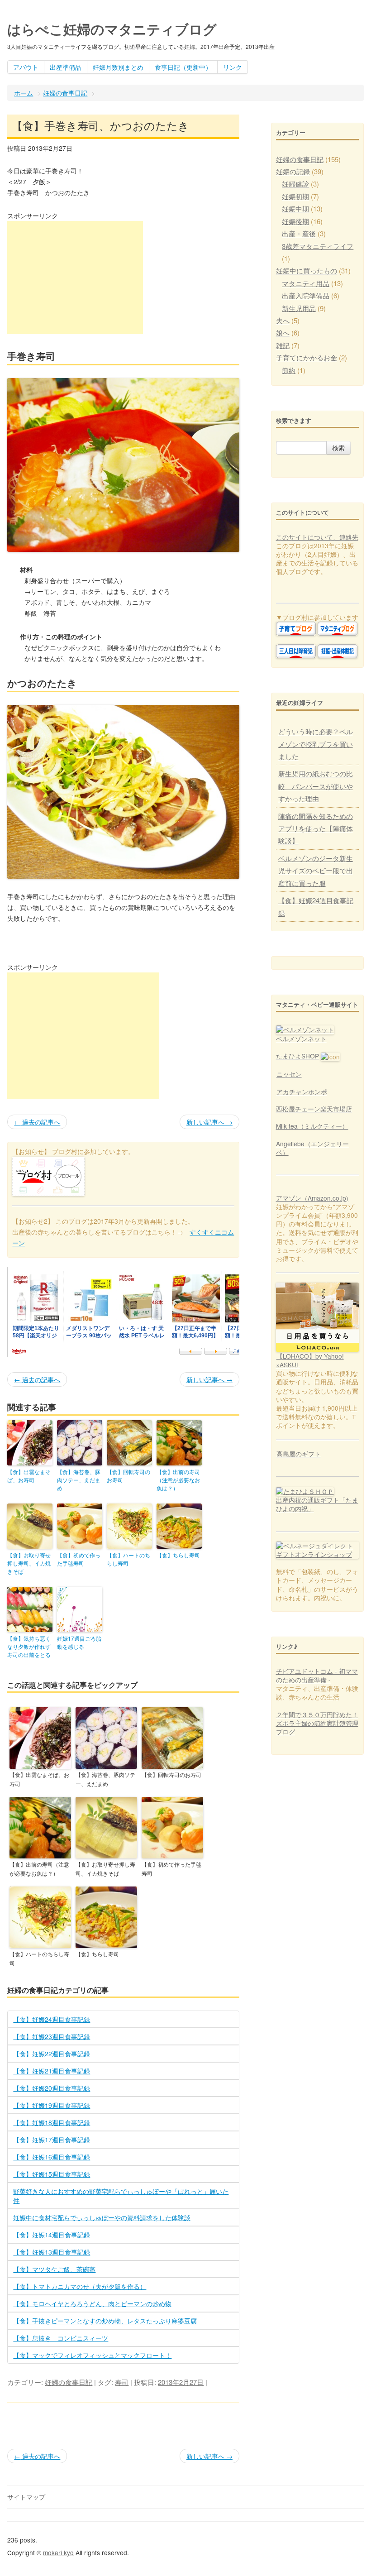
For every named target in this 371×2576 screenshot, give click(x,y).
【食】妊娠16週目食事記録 (52, 2157)
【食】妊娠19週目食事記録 (52, 2105)
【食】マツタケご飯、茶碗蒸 (54, 2269)
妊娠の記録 (293, 171)
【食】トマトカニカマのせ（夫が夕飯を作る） (80, 2286)
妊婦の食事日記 (65, 93)
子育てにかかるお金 (307, 357)
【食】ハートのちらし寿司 (128, 1559)
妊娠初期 (295, 196)
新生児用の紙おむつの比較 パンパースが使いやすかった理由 (316, 786)
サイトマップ (26, 2497)
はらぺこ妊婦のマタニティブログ (112, 29)
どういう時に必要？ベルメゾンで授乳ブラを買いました (316, 744)
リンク (233, 67)
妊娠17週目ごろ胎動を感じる (79, 1642)
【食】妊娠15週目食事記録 (52, 2174)
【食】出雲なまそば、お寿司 (29, 1476)
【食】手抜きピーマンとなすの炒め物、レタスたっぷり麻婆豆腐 (105, 2321)
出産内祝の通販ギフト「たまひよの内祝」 (317, 1504)
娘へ (283, 333)
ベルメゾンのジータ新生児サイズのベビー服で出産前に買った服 (316, 871)
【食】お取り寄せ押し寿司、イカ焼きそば (29, 1563)
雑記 (283, 345)
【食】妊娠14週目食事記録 (52, 2235)
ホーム (24, 93)
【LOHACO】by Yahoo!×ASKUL (310, 1360)
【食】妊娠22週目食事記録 (52, 2054)
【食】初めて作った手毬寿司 (79, 1559)
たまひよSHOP (297, 1056)
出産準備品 (66, 67)
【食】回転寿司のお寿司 (128, 1476)
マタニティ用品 (306, 283)
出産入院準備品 (306, 295)
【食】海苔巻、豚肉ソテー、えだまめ (79, 1480)
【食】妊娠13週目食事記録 (52, 2252)
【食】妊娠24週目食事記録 (52, 2019)
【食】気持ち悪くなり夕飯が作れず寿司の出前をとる (29, 1646)
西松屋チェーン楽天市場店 (314, 1109)
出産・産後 (299, 233)
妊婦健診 (295, 184)
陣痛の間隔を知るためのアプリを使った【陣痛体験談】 (316, 828)
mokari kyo (58, 2552)
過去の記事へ (37, 1122)
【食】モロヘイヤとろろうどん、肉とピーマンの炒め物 (92, 2303)
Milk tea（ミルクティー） (312, 1126)
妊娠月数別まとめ (118, 67)
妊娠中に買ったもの (307, 271)
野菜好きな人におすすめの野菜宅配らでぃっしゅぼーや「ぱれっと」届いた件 (121, 2196)
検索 (338, 448)
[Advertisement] (75, 278)
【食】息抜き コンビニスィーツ (61, 2338)
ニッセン (289, 1074)
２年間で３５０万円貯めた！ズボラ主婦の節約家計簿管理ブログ (317, 1723)
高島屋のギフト (299, 1454)
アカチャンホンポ (302, 1092)
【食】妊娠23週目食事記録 (52, 2036)
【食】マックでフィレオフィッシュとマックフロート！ (92, 2355)
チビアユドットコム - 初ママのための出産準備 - (317, 1675)
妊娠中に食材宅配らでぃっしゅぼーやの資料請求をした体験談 (102, 2217)
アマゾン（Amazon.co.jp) (312, 1198)
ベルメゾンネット (301, 1039)
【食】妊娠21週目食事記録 (52, 2071)
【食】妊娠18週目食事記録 (52, 2122)
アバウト (26, 67)
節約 (289, 370)
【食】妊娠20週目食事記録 (52, 2088)
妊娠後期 (295, 221)
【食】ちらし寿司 (178, 1555)
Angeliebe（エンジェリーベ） (312, 1148)
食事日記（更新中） (183, 67)
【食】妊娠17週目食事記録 (52, 2140)
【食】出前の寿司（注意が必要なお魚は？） (178, 1480)
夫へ (283, 320)
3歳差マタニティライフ (318, 246)
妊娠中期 (295, 208)
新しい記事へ (209, 1122)
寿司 (122, 2382)
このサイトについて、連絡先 (317, 537)
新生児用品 (299, 308)
